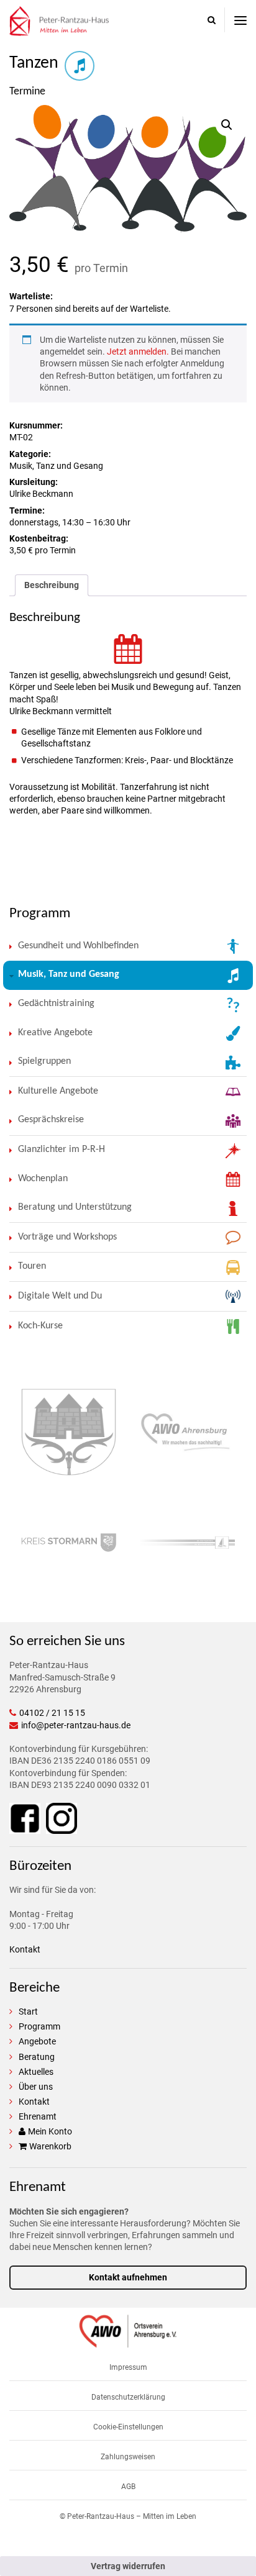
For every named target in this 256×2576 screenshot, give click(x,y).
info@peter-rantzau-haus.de (76, 1725)
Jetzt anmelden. (138, 351)
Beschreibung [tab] (52, 585)
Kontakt (25, 1949)
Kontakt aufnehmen (128, 2277)
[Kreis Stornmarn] (69, 1546)
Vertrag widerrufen (128, 2566)
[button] (227, 125)
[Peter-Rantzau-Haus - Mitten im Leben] (59, 30)
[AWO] (128, 2342)
